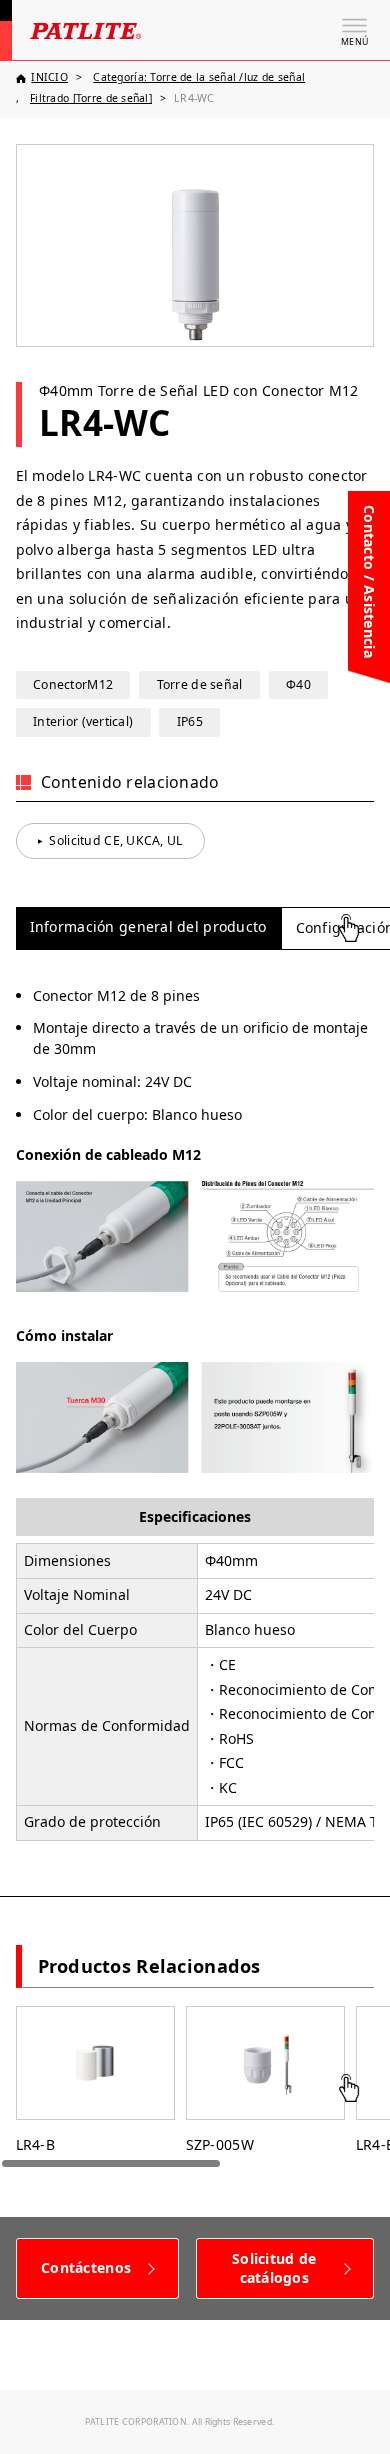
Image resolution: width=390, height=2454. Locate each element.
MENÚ (354, 42)
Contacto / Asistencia (369, 581)
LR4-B (35, 2144)
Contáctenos (86, 2267)
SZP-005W (220, 2144)
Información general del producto (148, 926)
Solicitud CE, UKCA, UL (115, 840)
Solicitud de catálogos (274, 2268)
